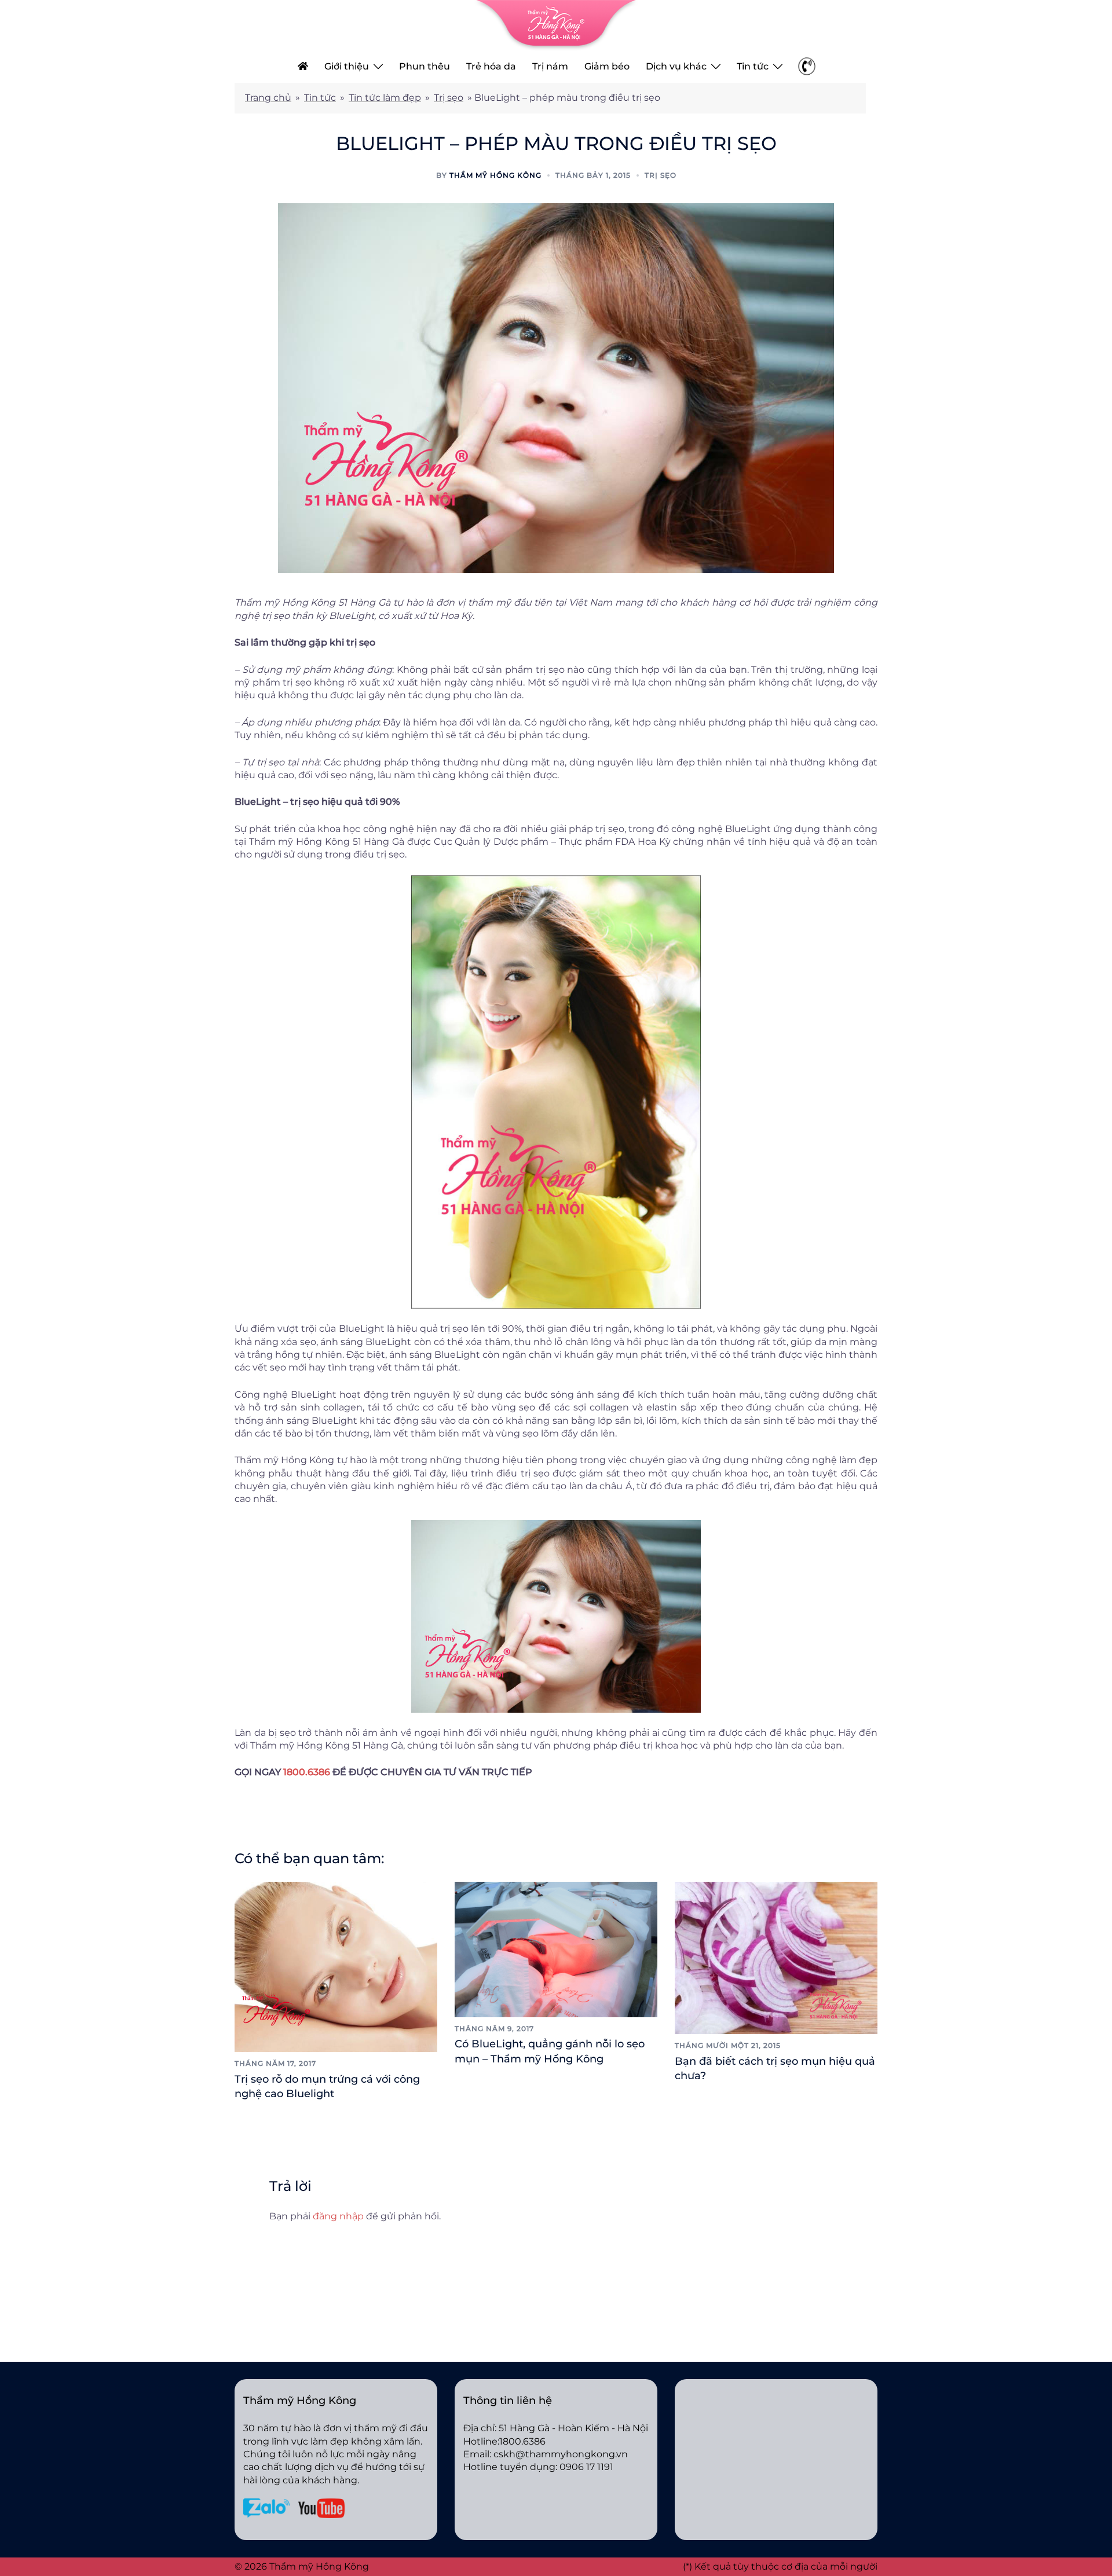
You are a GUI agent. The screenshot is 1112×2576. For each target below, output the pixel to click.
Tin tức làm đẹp (385, 98)
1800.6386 (307, 1772)
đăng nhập (338, 2216)
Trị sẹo (449, 98)
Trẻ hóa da (491, 66)
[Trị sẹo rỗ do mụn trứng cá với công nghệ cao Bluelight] (336, 1966)
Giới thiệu (347, 66)
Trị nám (550, 66)
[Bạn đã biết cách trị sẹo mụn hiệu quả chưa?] (776, 1957)
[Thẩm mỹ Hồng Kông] (556, 25)
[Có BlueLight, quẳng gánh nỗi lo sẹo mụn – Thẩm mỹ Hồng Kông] (556, 1949)
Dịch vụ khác (676, 66)
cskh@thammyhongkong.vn (561, 2454)
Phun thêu (425, 66)
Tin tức (753, 66)
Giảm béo (607, 66)
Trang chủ (268, 98)
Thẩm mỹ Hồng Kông (495, 175)
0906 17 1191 (586, 2467)
